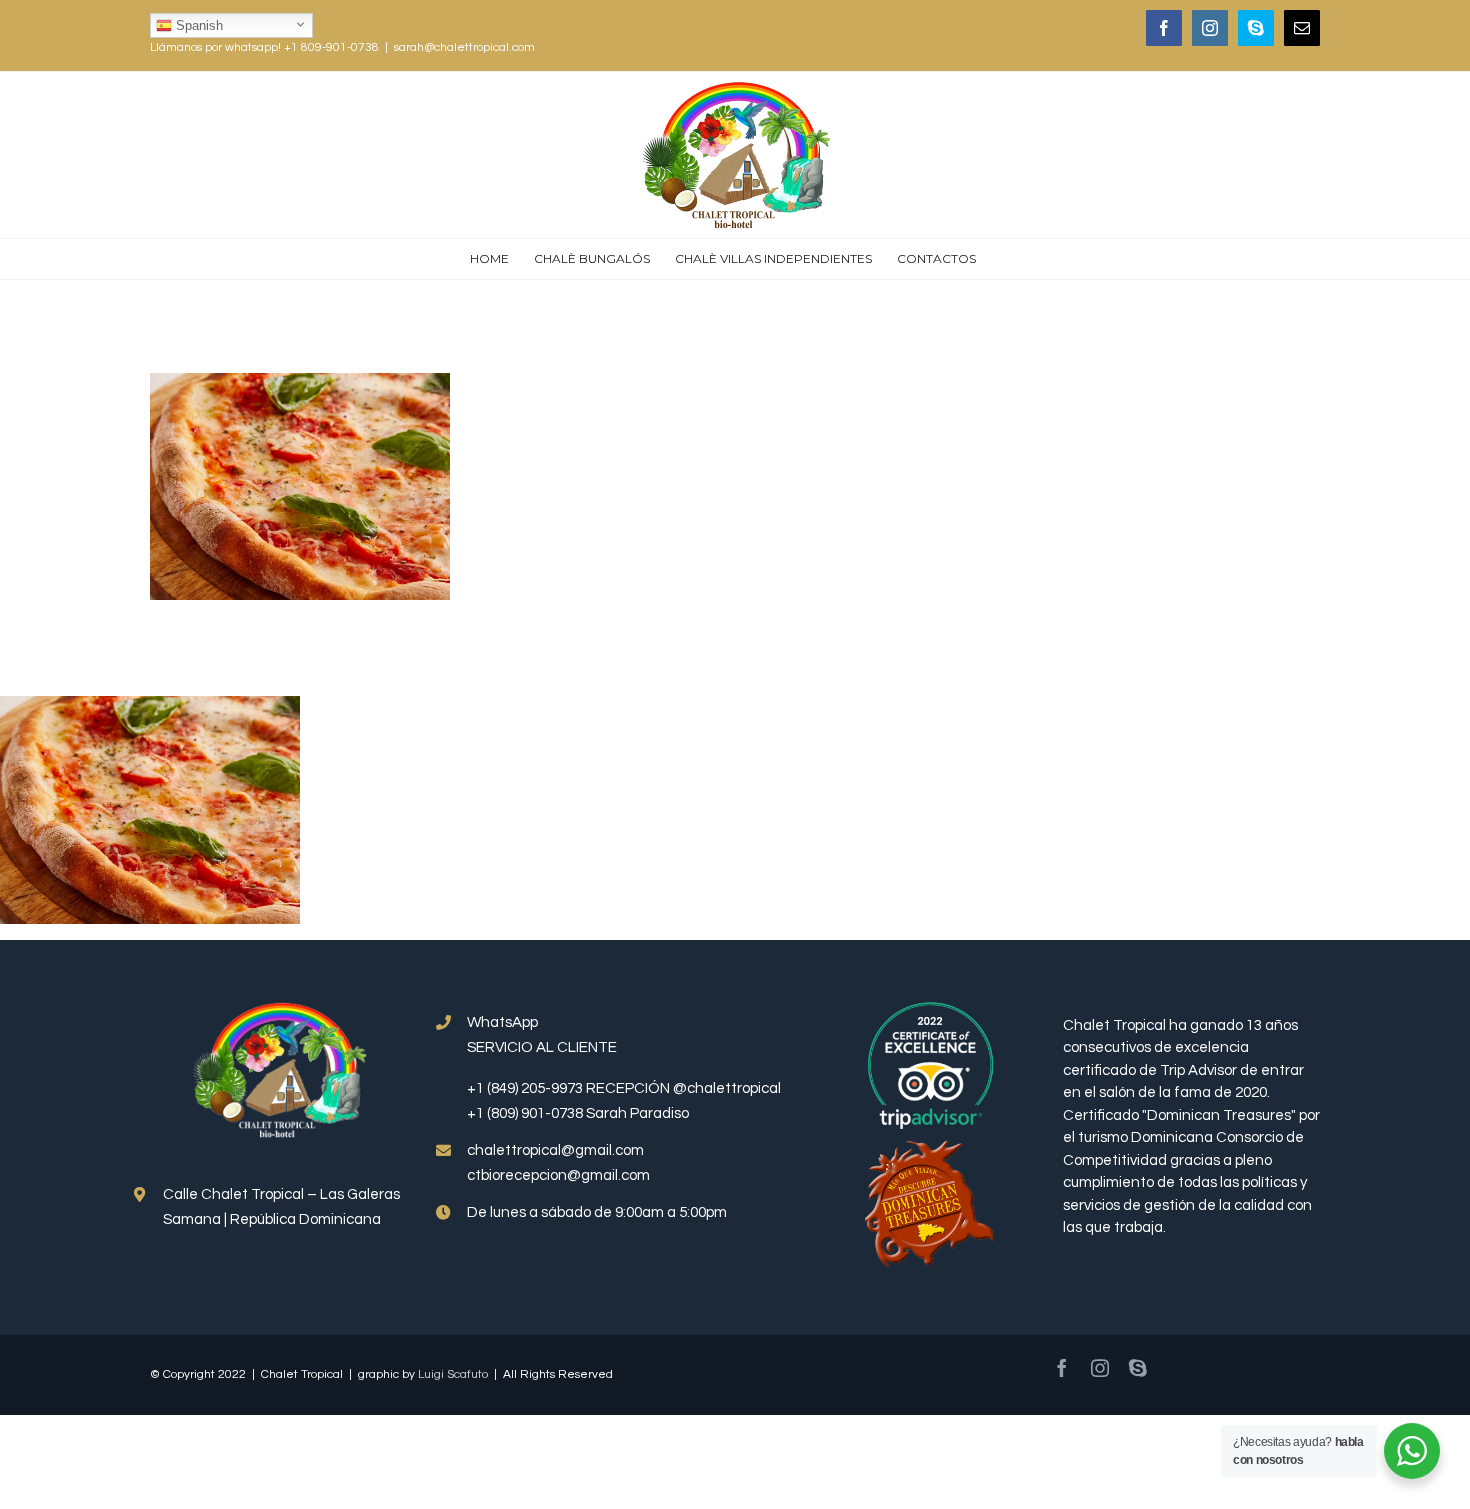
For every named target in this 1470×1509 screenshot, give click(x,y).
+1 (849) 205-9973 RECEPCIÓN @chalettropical (624, 1088)
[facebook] (1062, 1368)
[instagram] (1100, 1368)
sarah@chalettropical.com (464, 47)
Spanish (197, 25)
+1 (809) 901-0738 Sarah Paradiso (578, 1113)
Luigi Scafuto (453, 1374)
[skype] (1138, 1368)
